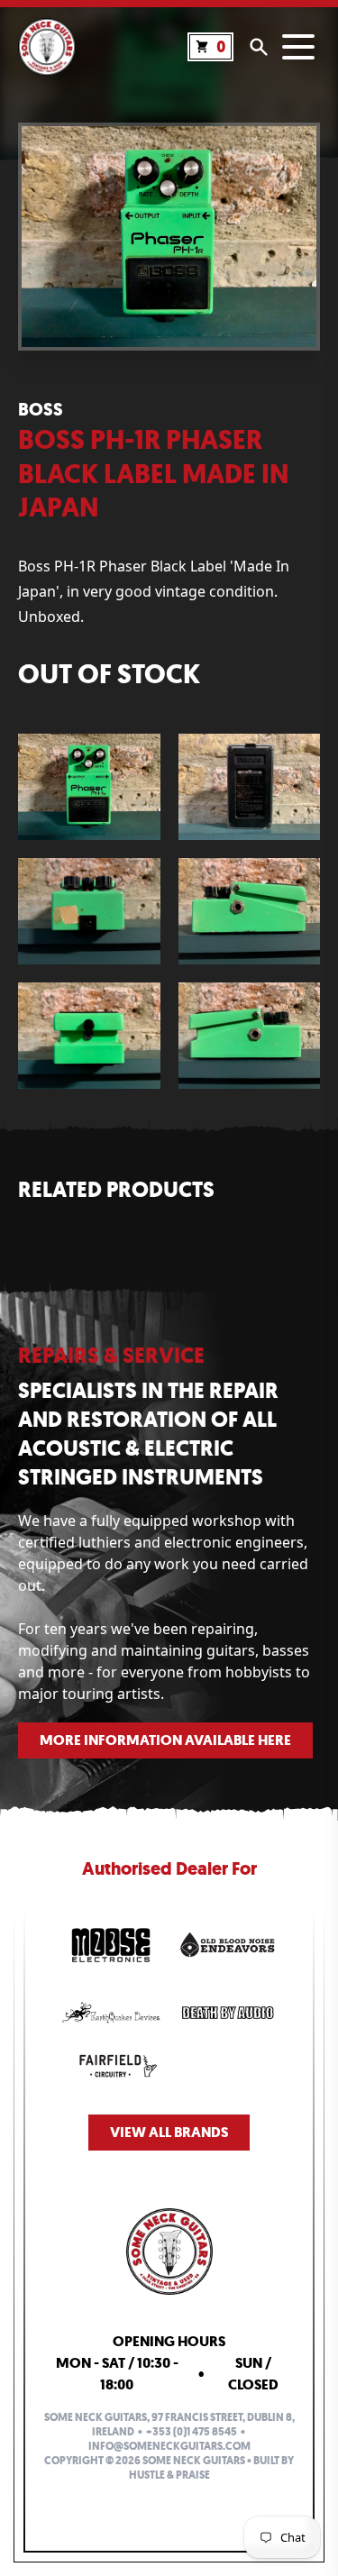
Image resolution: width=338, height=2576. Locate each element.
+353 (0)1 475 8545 (192, 2432)
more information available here (165, 1740)
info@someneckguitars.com (169, 2446)
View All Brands (169, 2132)
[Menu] (298, 47)
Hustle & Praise (169, 2475)
